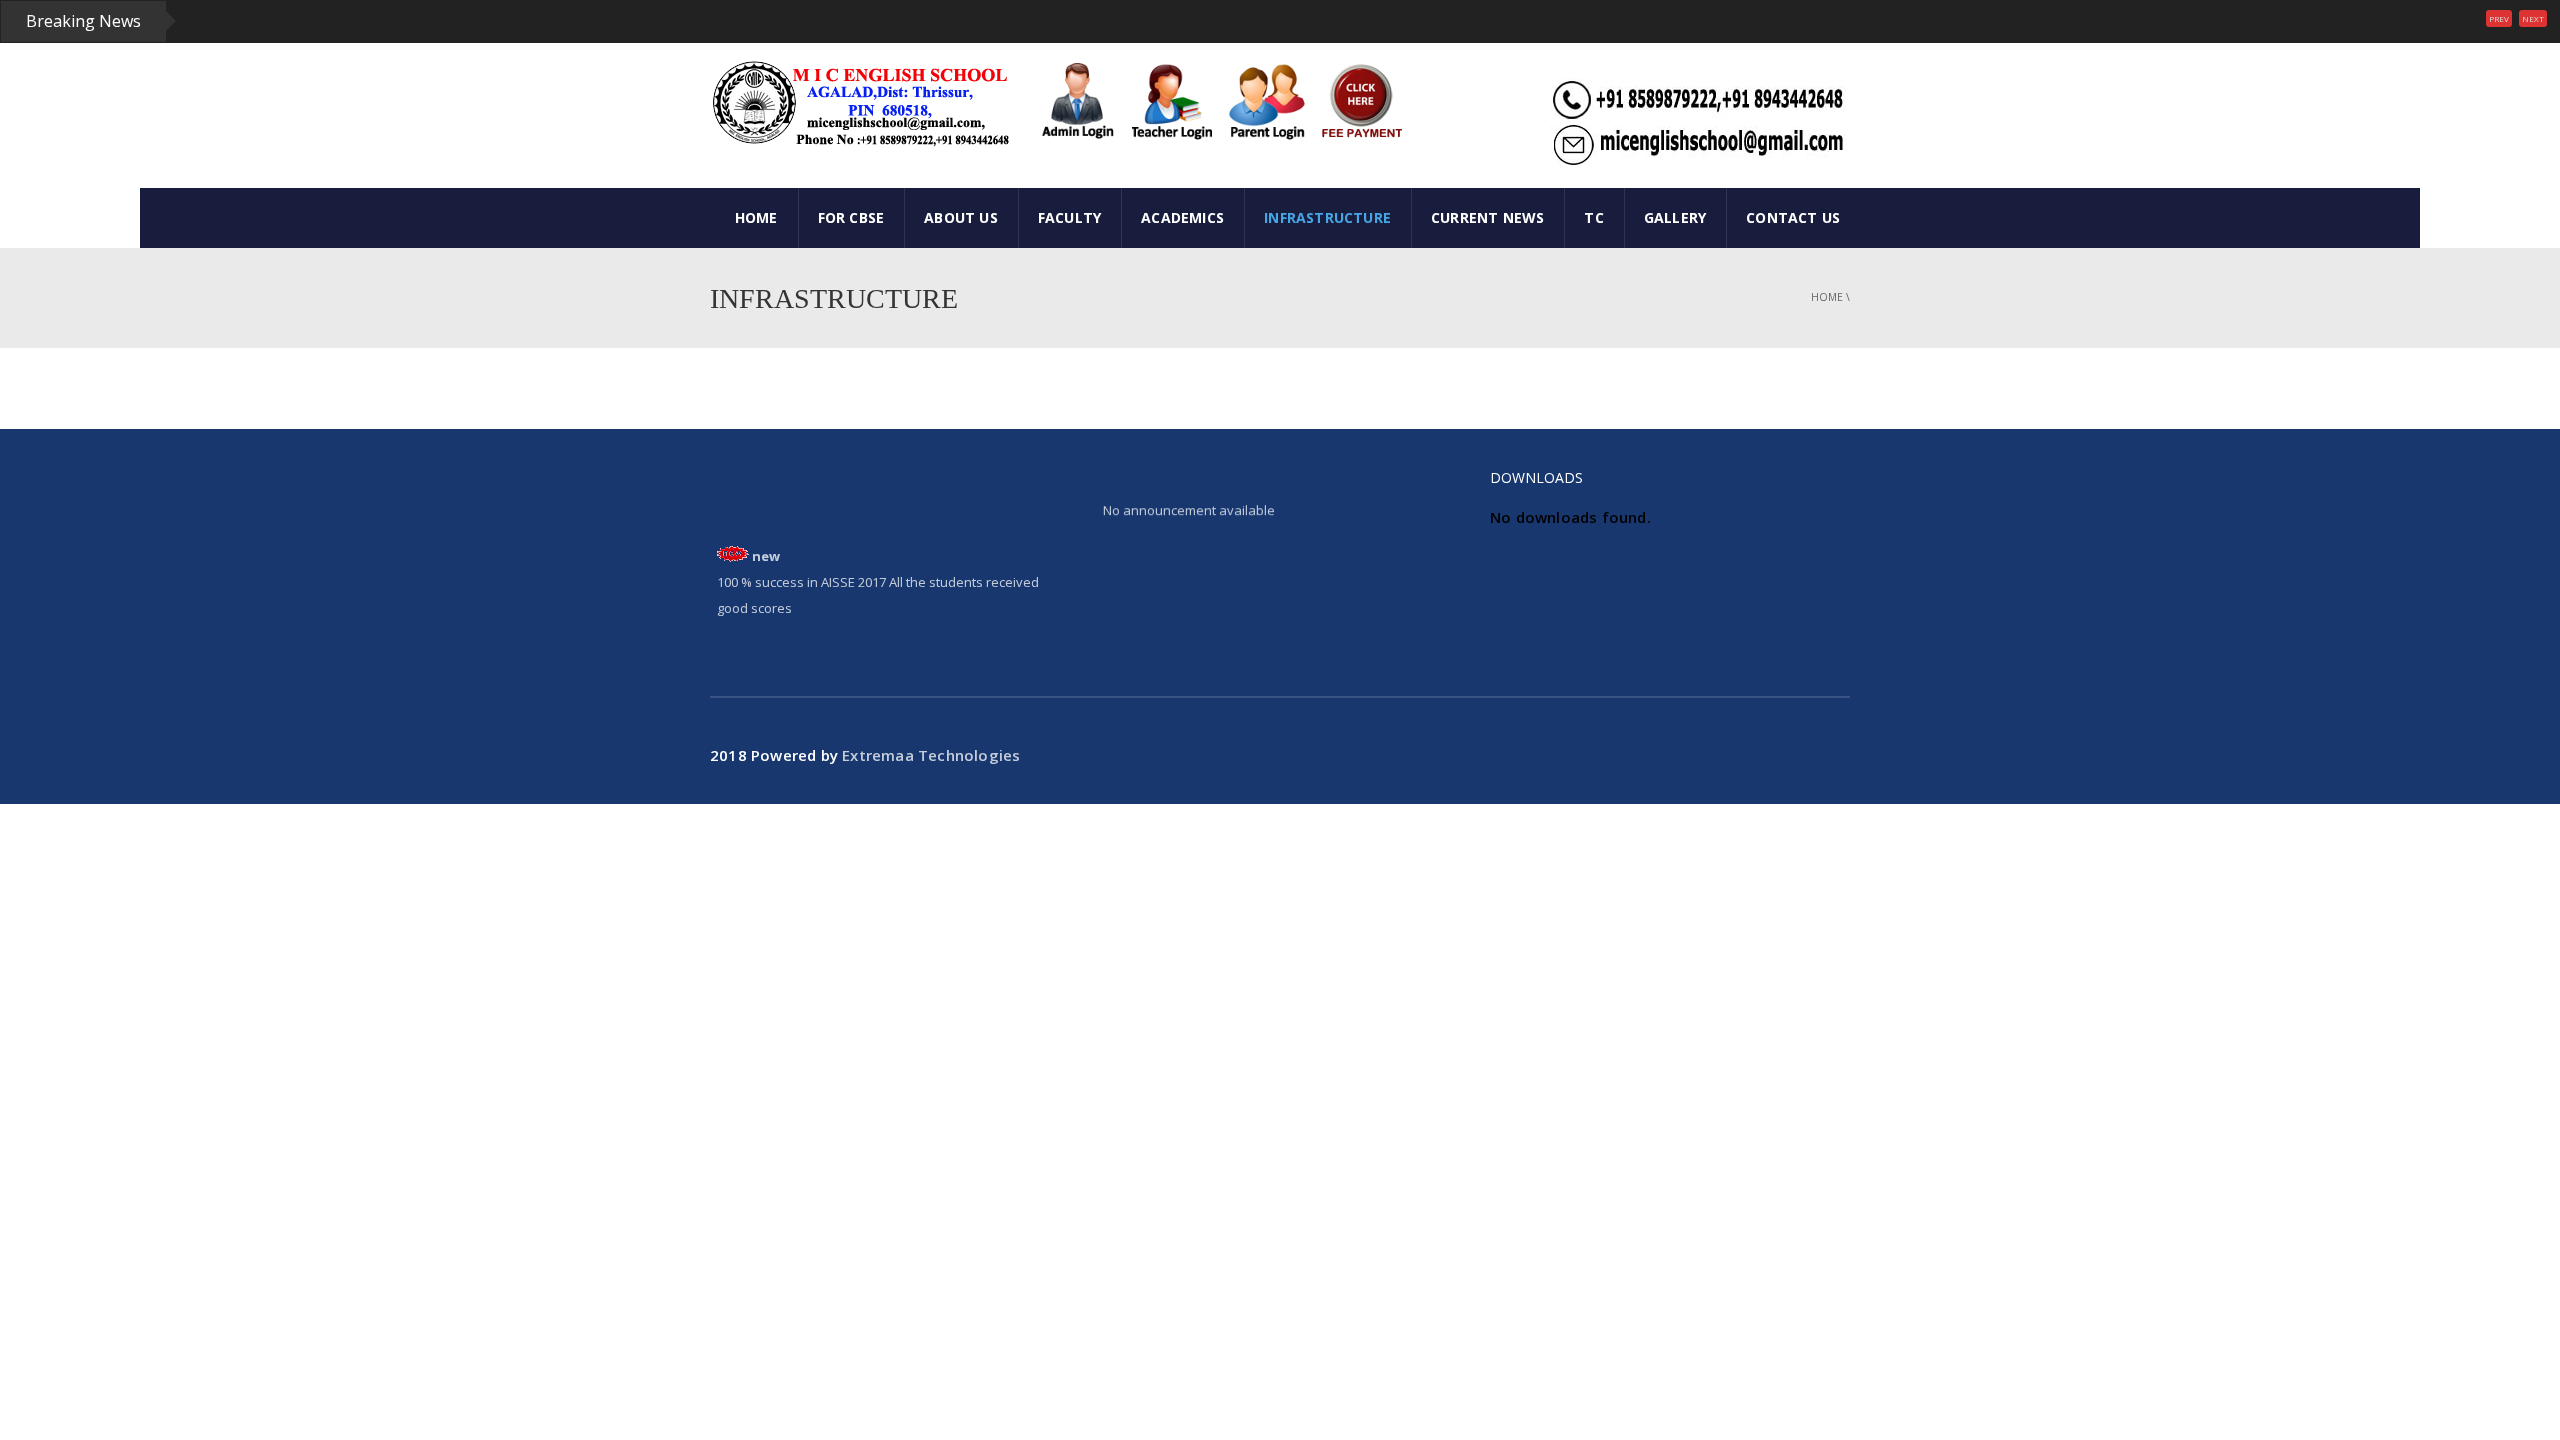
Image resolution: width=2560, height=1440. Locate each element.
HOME (756, 217)
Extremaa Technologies (931, 755)
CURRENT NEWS (1487, 217)
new (766, 546)
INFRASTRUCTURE (1327, 217)
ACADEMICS (1182, 217)
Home (1827, 297)
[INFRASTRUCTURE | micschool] (860, 103)
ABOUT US (961, 217)
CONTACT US (1793, 217)
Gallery (1675, 217)
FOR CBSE (851, 217)
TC (1593, 217)
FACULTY (1069, 217)
